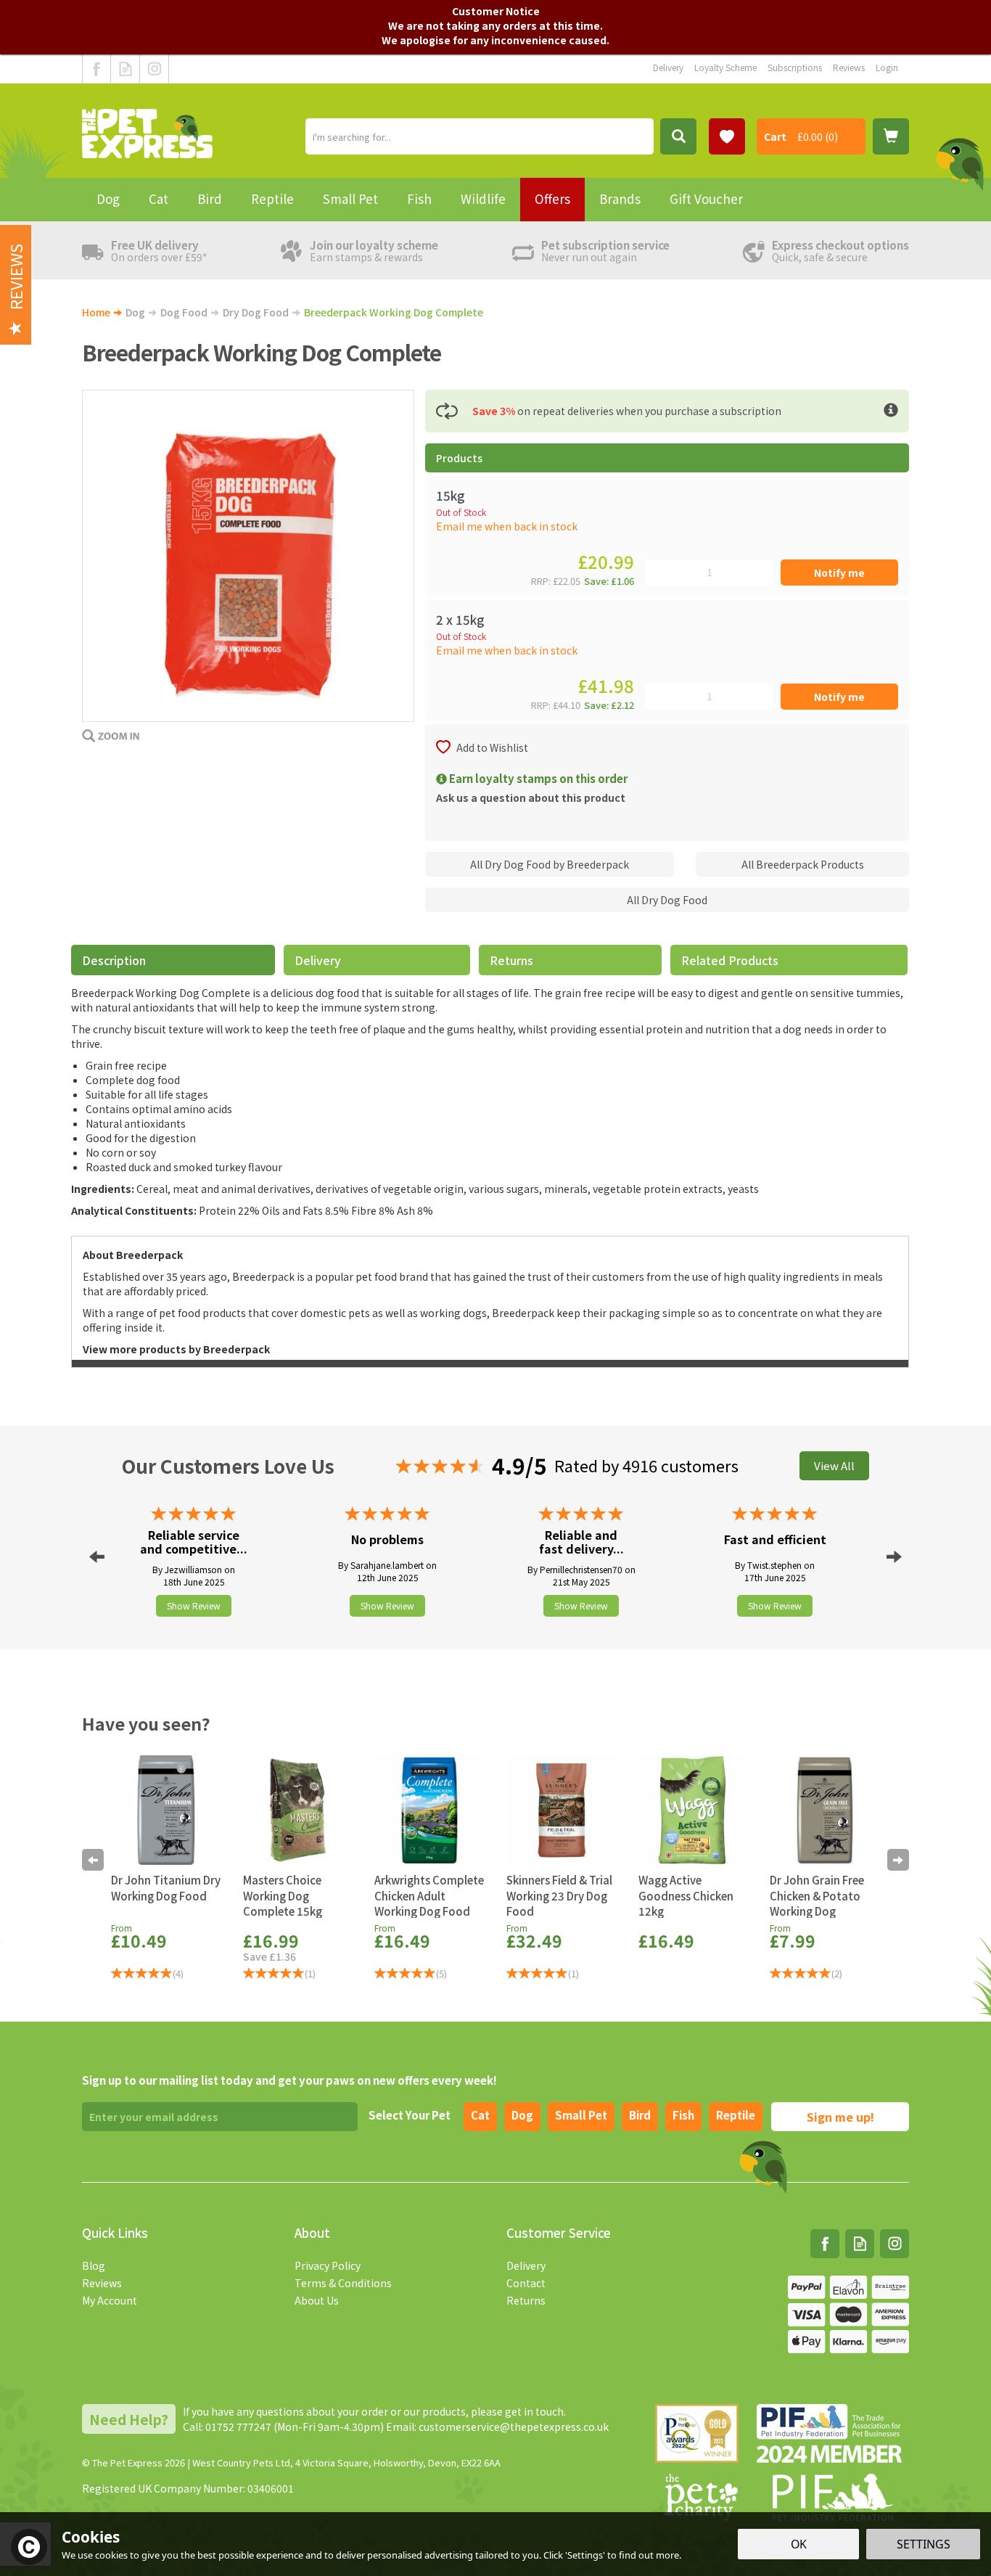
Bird (640, 2115)
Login (887, 67)
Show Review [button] (194, 1605)
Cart (775, 136)
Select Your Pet (410, 2115)
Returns (511, 960)
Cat (480, 2115)
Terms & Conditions (343, 2283)
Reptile (736, 2115)
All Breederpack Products (803, 864)
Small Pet (350, 198)
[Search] (678, 136)
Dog (522, 2115)
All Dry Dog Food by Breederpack (550, 864)
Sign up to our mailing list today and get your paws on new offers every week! (289, 2080)
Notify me (839, 573)
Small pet (581, 2115)
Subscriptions (795, 67)
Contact (526, 2283)
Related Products (730, 960)
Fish (683, 2115)
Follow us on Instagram (154, 69)
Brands (620, 198)
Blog (94, 2265)
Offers (552, 198)
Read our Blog (125, 69)
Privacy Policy (328, 2265)
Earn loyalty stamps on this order (537, 778)
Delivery (318, 960)
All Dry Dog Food (667, 900)
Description (114, 960)
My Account (110, 2300)
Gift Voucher (706, 198)
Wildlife (483, 198)
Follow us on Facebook (96, 69)
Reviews (102, 2283)
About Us (317, 2300)
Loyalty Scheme (725, 67)
